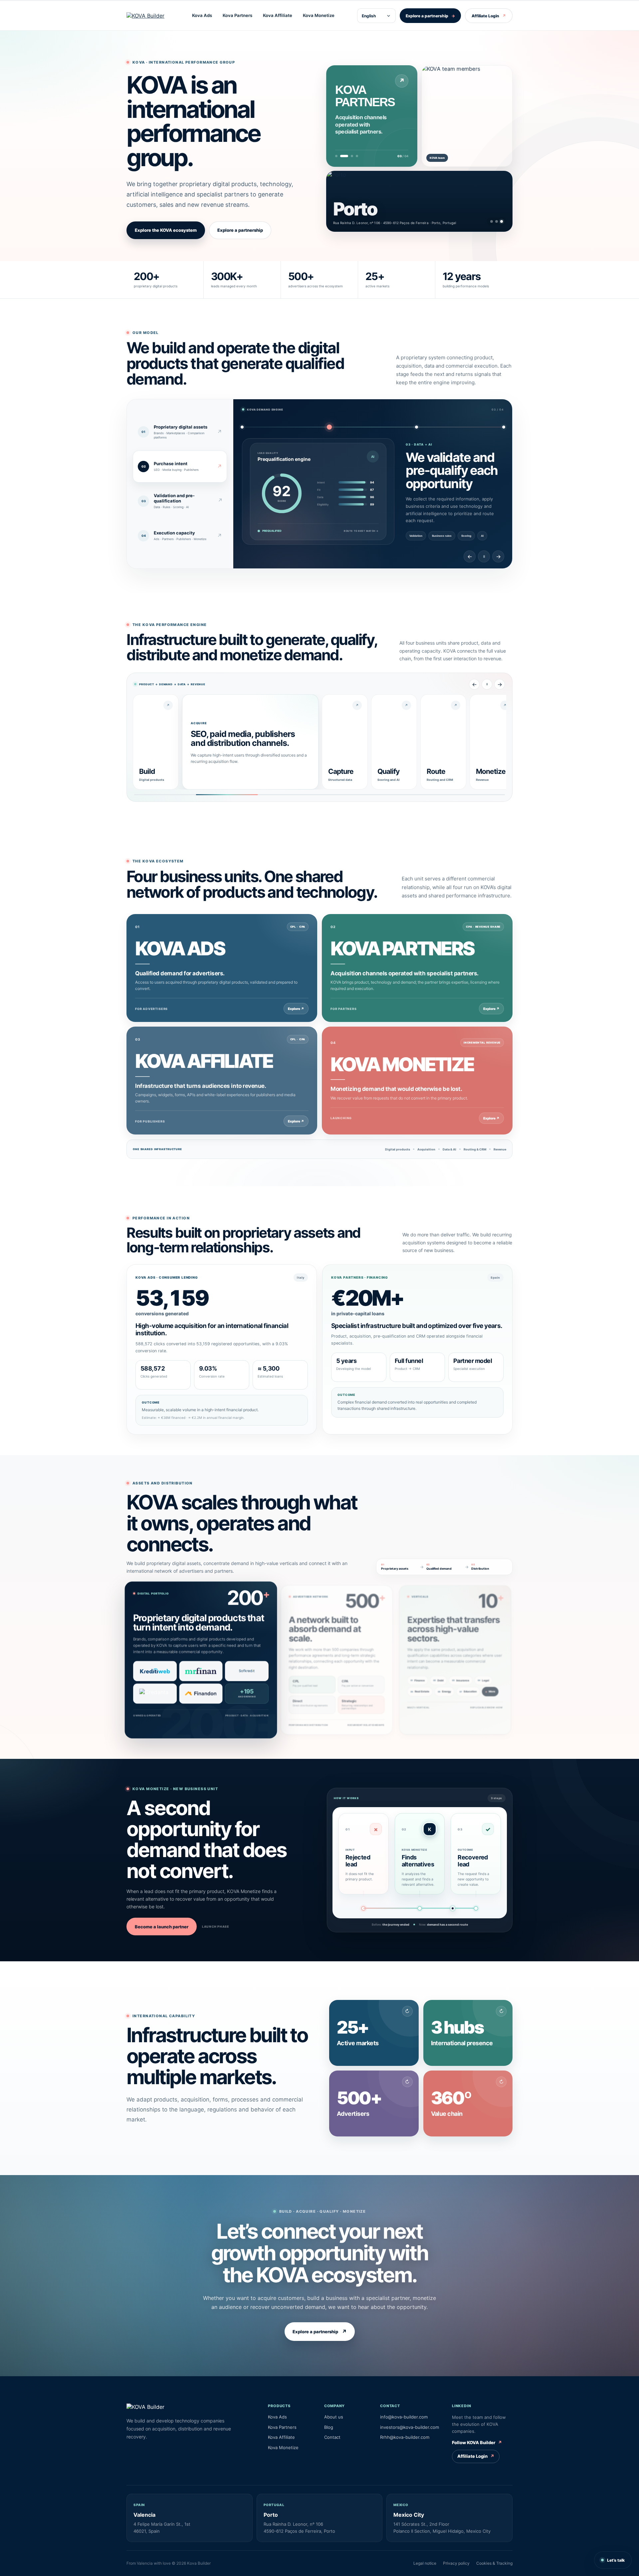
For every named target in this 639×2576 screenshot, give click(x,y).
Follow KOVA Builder (477, 2442)
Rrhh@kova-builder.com (405, 2437)
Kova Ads (202, 15)
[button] (374, 2033)
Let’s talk (616, 2560)
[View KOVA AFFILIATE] (346, 156)
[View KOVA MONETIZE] (354, 156)
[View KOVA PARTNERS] (341, 156)
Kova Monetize (319, 15)
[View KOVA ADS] (336, 156)
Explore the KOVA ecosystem (166, 230)
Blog (329, 2427)
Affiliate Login (489, 16)
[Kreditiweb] (157, 1670)
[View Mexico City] (497, 221)
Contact (332, 2437)
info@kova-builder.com (404, 2417)
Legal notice (425, 2563)
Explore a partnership (430, 16)
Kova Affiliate (278, 15)
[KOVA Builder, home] (148, 16)
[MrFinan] (201, 1670)
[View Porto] (502, 221)
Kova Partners (237, 15)
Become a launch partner (162, 1927)
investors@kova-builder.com (410, 2427)
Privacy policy (456, 2563)
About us (334, 2417)
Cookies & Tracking (494, 2563)
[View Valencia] (492, 221)
